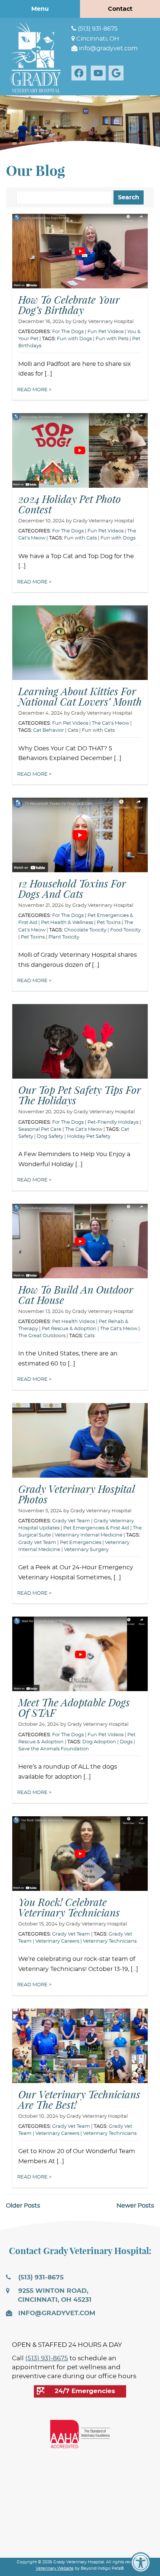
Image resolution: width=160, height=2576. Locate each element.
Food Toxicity (125, 930)
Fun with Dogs (74, 339)
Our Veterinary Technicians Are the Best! (79, 2099)
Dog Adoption (99, 1742)
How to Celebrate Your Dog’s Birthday (69, 305)
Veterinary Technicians (110, 1941)
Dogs (126, 1742)
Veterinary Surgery (86, 1550)
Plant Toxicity (64, 937)
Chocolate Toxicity (85, 930)
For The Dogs (68, 332)
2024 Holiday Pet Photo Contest (70, 504)
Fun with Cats (80, 538)
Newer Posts (135, 2206)
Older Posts (23, 2206)
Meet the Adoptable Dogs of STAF (74, 1708)
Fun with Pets (112, 339)
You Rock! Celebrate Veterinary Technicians (69, 1907)
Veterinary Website (55, 2568)
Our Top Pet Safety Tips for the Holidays (80, 1095)
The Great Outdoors (42, 1336)
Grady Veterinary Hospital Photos (77, 1494)
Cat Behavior (49, 730)
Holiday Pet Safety (89, 1137)
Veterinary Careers (57, 1941)
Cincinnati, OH (97, 39)
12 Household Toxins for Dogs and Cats (72, 889)
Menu (40, 9)
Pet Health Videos (73, 1322)
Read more (33, 390)
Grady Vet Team (71, 1521)
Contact (120, 9)
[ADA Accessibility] (141, 2563)
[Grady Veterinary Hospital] (36, 57)
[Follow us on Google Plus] (118, 73)
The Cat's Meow (111, 723)
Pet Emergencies (81, 1543)
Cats (73, 730)
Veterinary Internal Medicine (89, 1535)
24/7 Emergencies (85, 2391)
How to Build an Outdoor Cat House (76, 1295)
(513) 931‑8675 (97, 29)
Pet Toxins (109, 923)
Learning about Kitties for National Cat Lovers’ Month (80, 696)
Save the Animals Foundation (54, 1749)
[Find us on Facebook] (80, 73)
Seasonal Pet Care (40, 1129)
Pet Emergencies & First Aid (96, 1528)
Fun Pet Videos (105, 332)
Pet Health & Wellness (67, 923)
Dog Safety (50, 1137)
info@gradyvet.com (108, 48)
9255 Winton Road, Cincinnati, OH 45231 (54, 2295)
